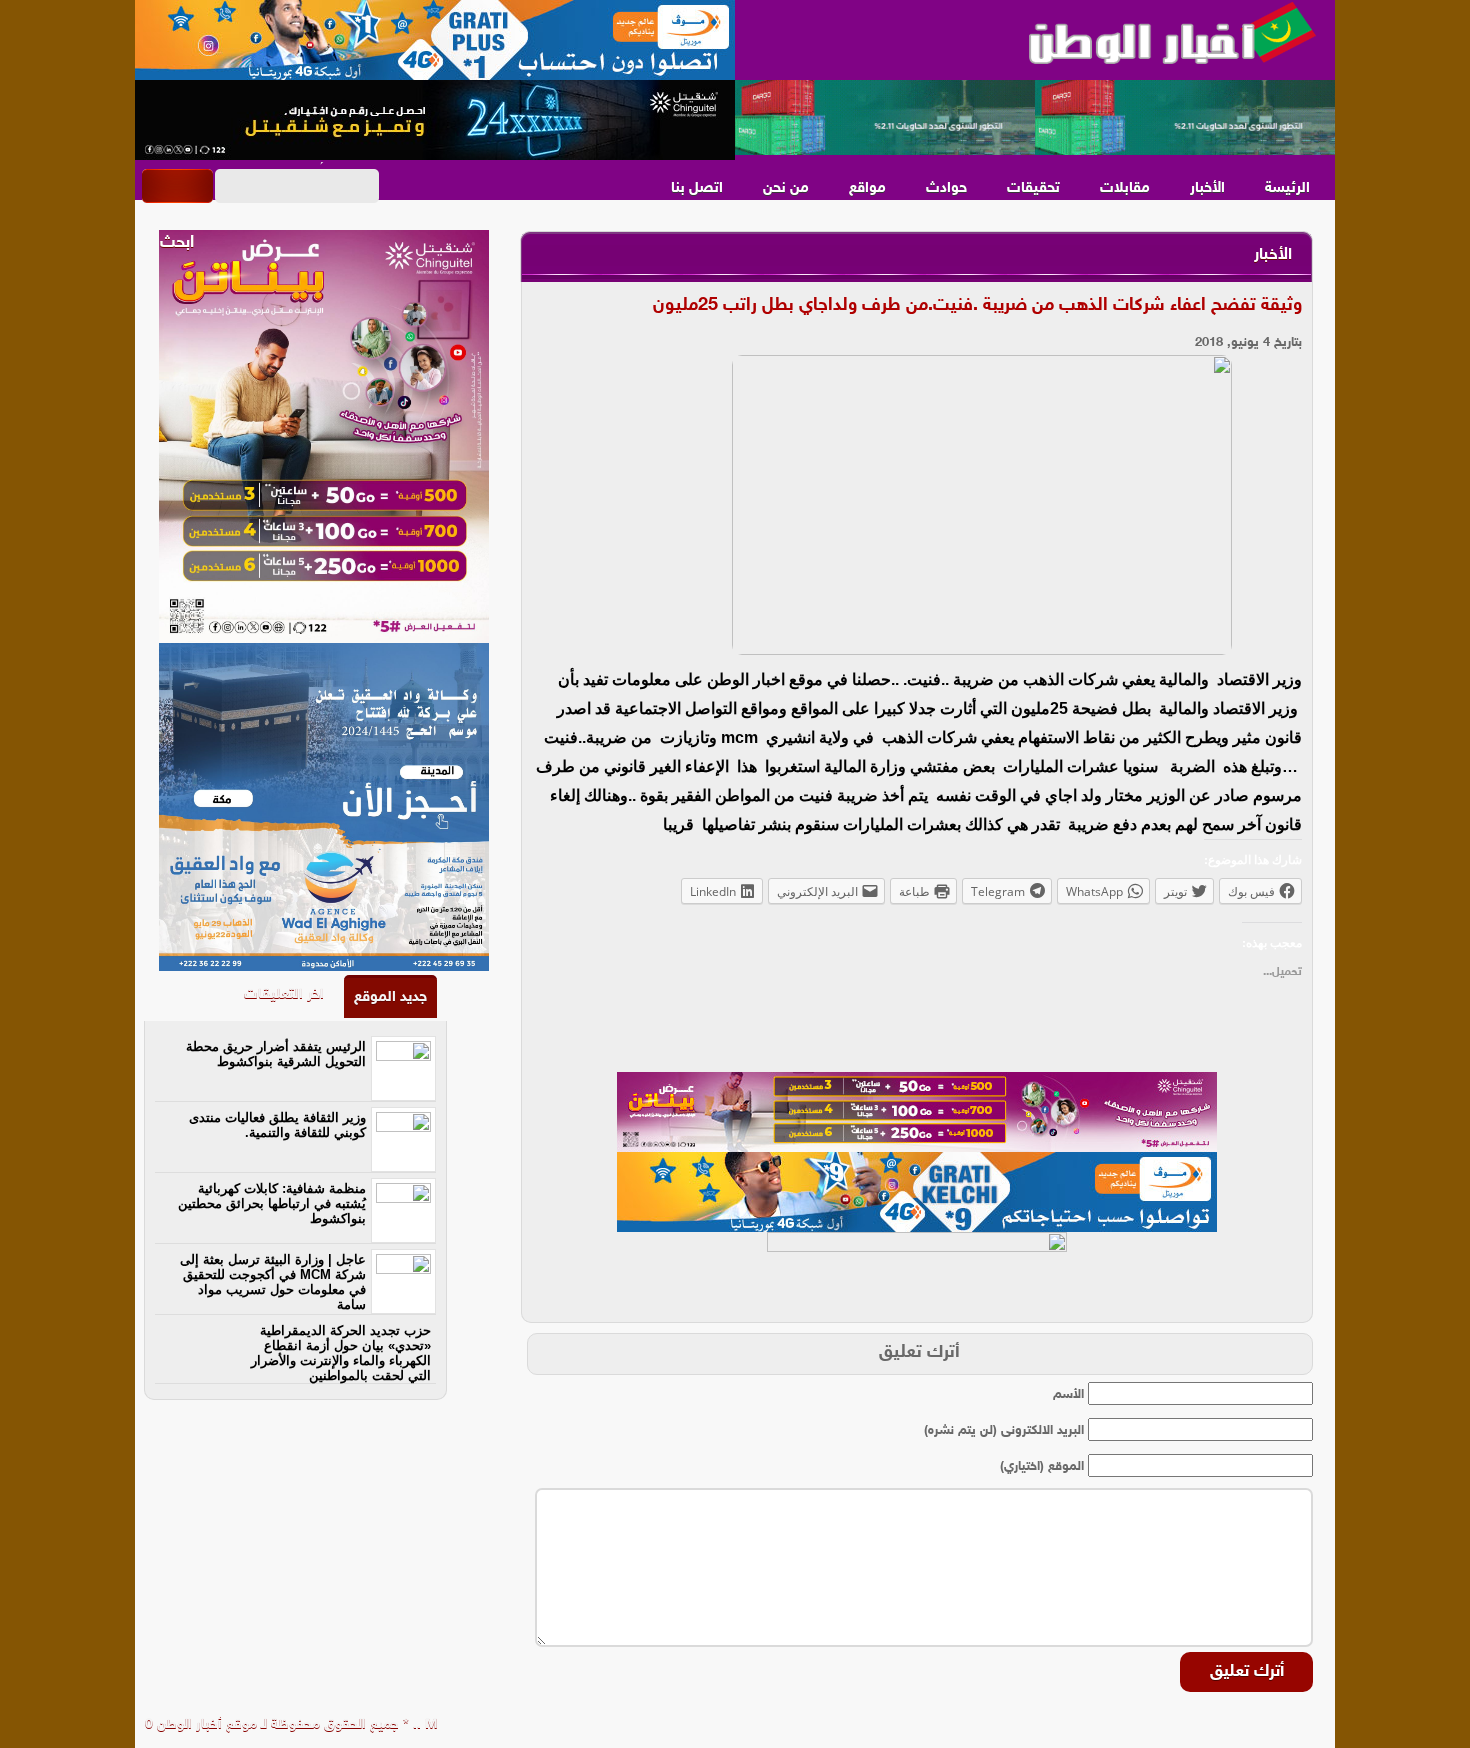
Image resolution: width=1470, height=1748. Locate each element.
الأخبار (1207, 188)
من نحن (786, 188)
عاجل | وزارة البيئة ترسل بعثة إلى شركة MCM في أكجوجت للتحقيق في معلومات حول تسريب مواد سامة (273, 1282)
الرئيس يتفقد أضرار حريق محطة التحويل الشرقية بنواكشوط (276, 1054)
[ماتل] (917, 1272)
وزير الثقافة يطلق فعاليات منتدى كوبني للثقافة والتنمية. (277, 1125)
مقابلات (1125, 188)
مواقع (867, 188)
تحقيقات (1033, 188)
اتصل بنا (697, 188)
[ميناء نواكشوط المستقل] (1035, 118)
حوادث (946, 188)
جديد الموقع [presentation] (390, 997)
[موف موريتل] (435, 40)
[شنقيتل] (435, 120)
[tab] (390, 996)
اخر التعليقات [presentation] (284, 994)
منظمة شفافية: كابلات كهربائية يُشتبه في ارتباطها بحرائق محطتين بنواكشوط (272, 1203)
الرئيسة (1287, 188)
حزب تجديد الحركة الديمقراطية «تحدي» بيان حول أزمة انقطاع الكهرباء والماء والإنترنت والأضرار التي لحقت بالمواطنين (341, 1353)
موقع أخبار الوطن (205, 1724)
